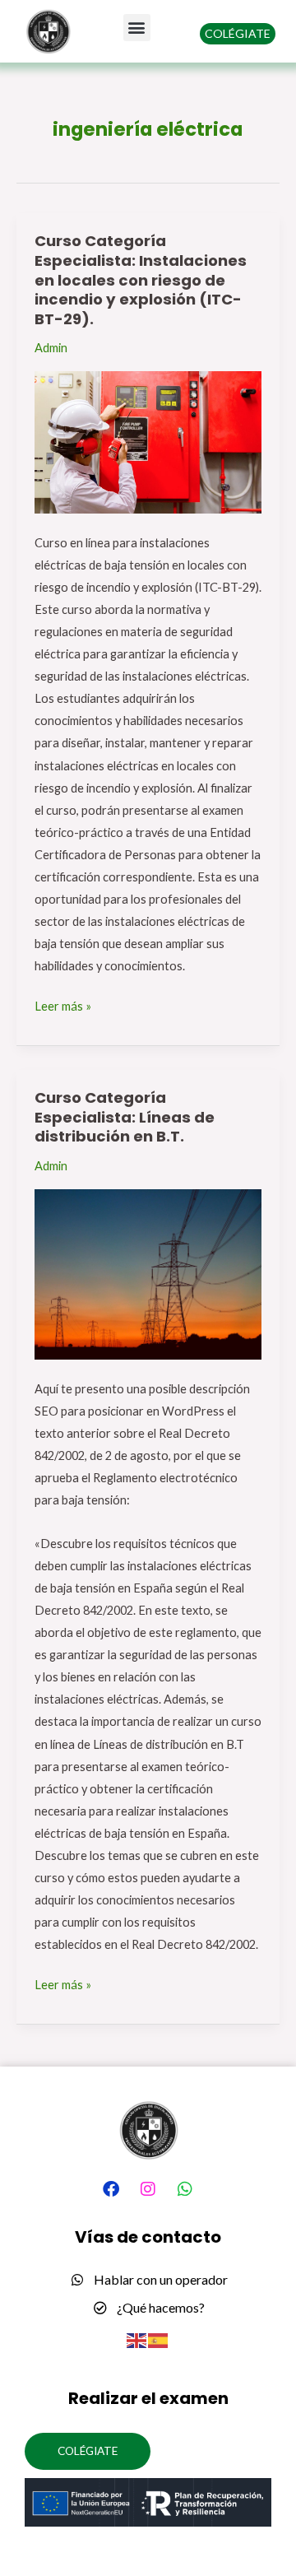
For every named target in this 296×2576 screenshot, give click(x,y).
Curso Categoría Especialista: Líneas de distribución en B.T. (125, 1117)
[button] (137, 28)
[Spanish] (159, 2339)
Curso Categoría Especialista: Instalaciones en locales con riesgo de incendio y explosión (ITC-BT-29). (141, 280)
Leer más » (63, 1004)
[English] (137, 2339)
